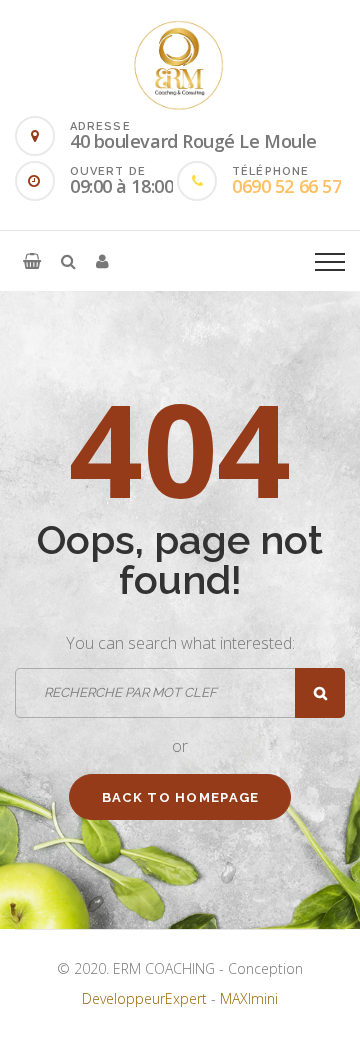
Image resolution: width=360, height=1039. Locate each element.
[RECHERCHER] (320, 693)
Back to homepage (181, 797)
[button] (32, 261)
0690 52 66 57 (286, 186)
